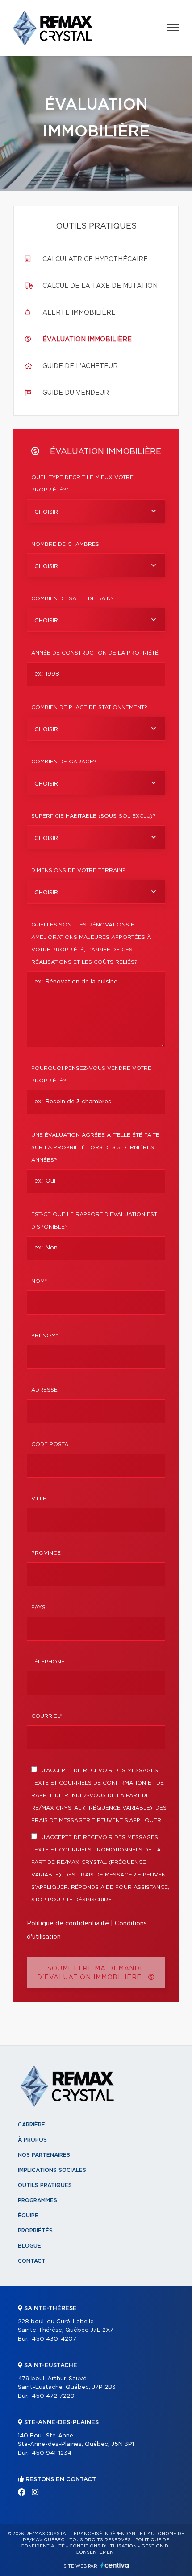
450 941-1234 (52, 2453)
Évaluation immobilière (87, 340)
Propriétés (35, 2231)
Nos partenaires (44, 2155)
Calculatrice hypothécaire (95, 259)
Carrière (31, 2125)
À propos (32, 2140)
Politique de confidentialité (68, 1924)
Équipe (28, 2216)
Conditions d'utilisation (103, 2546)
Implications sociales (52, 2170)
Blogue (29, 2246)
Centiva (115, 2565)
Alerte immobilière (79, 313)
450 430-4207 (54, 2339)
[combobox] (96, 511)
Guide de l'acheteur (80, 366)
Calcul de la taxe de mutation (100, 286)
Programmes (38, 2200)
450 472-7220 (53, 2396)
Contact (32, 2261)
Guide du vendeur (76, 393)
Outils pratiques (45, 2185)
